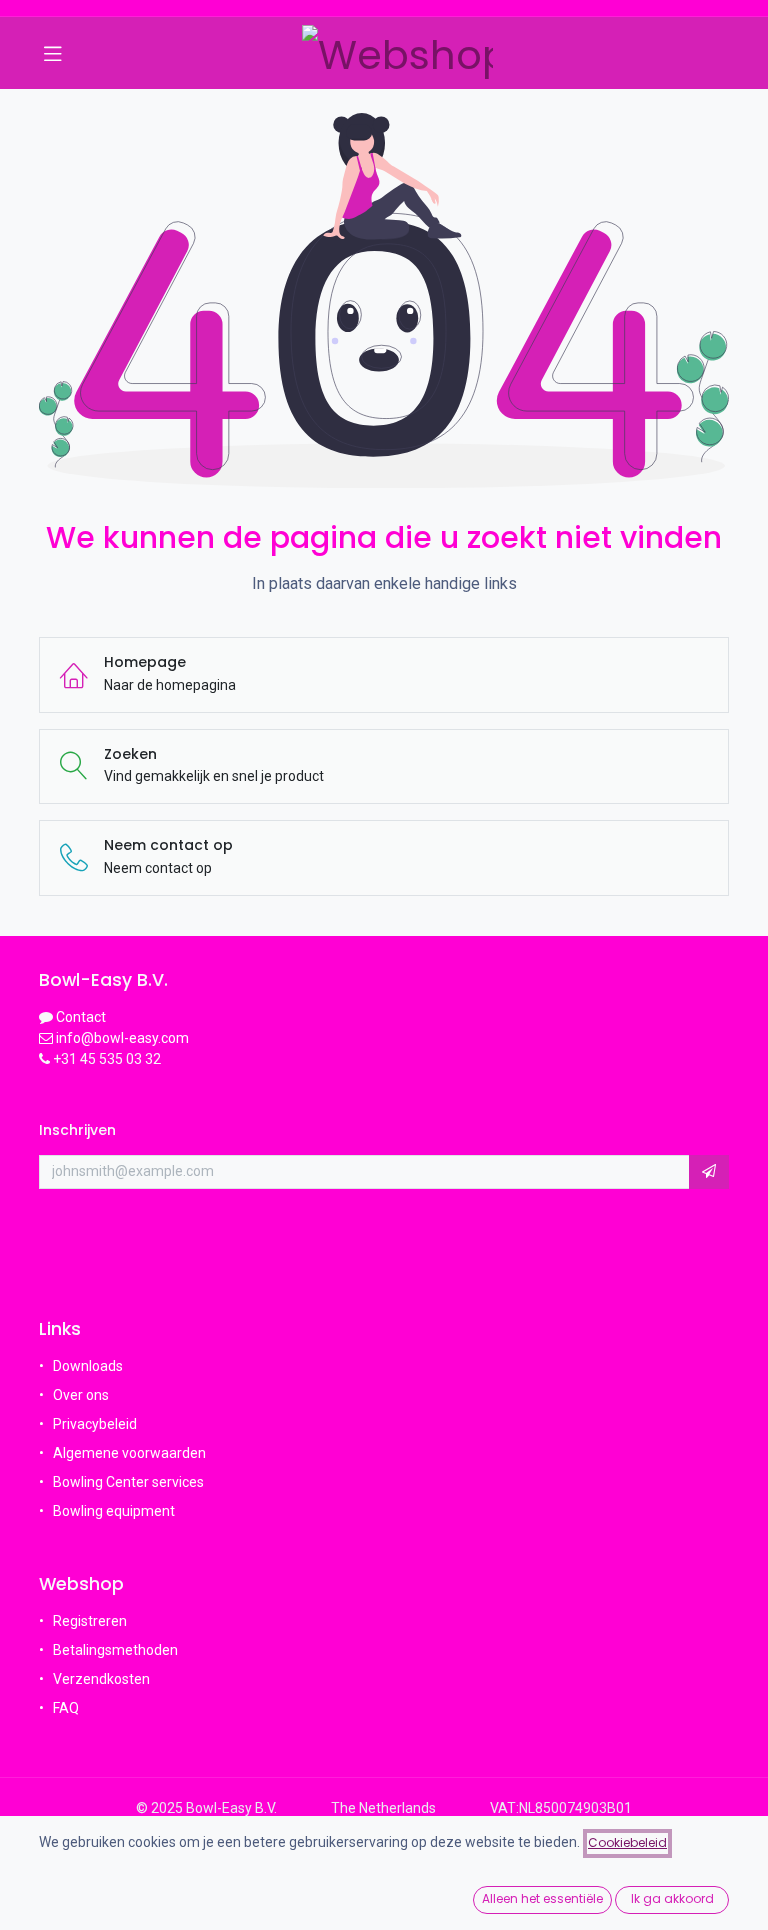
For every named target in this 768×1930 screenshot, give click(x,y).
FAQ (67, 1708)
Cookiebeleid (627, 1842)
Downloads (88, 1366)
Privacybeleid (95, 1424)
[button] (709, 1172)
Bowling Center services (128, 1482)
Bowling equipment (114, 1511)
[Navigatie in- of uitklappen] (53, 53)
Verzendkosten (101, 1679)
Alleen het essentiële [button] (542, 1898)
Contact (81, 1017)
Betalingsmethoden (115, 1650)
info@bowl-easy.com (121, 1038)
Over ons (81, 1395)
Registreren (90, 1621)
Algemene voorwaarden (129, 1453)
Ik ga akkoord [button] (672, 1898)
